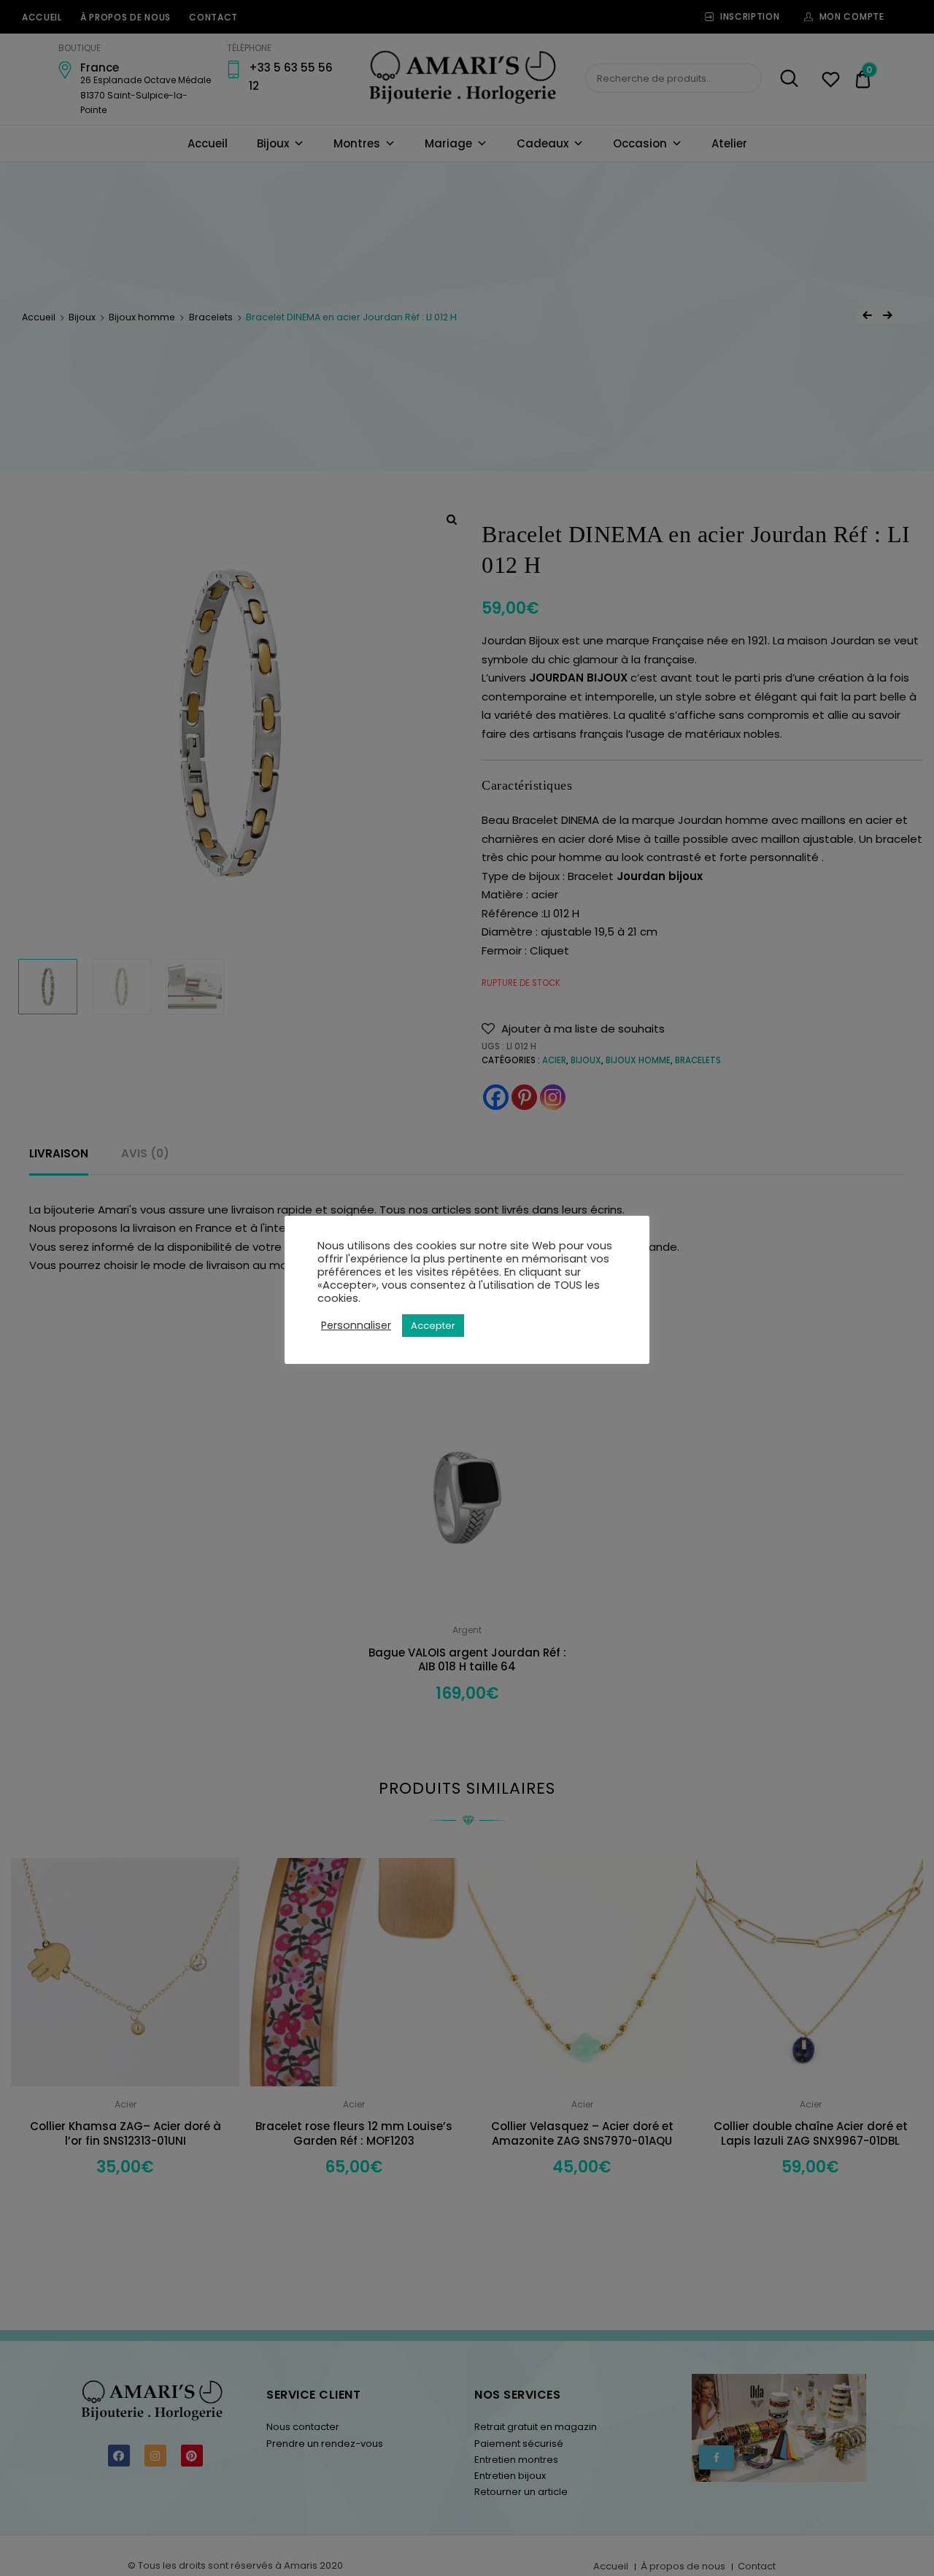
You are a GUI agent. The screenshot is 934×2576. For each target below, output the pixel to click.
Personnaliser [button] (356, 1325)
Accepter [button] (433, 1326)
